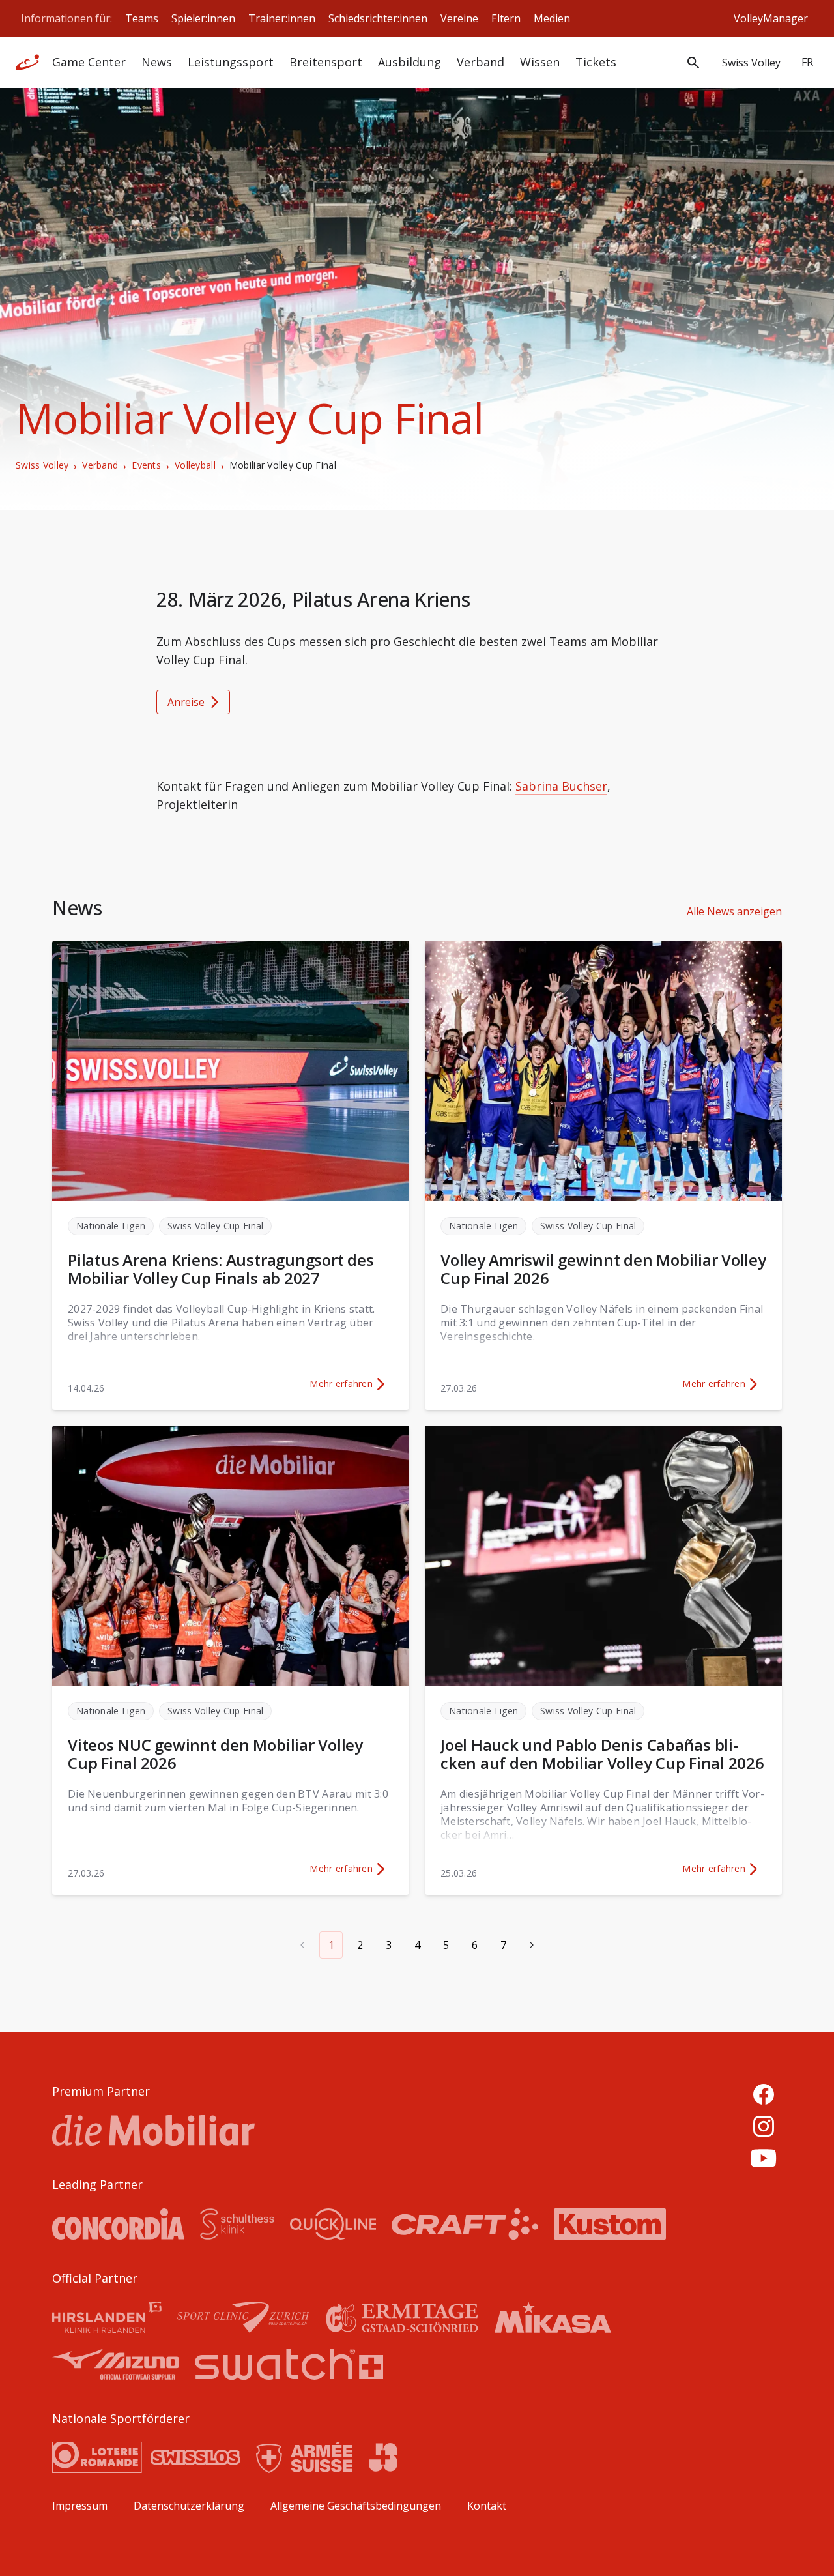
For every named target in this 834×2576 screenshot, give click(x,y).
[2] (532, 1945)
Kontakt (487, 2506)
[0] (302, 1945)
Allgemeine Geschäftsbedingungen (356, 2506)
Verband (100, 465)
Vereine (459, 18)
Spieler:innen (203, 18)
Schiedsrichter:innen (378, 18)
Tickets (596, 62)
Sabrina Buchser (561, 786)
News (157, 62)
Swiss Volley (42, 465)
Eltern (506, 18)
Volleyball (195, 465)
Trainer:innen (282, 18)
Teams (142, 18)
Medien (552, 18)
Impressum (80, 2506)
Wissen (540, 62)
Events (146, 465)
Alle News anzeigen (734, 911)
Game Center (89, 62)
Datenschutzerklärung (189, 2506)
